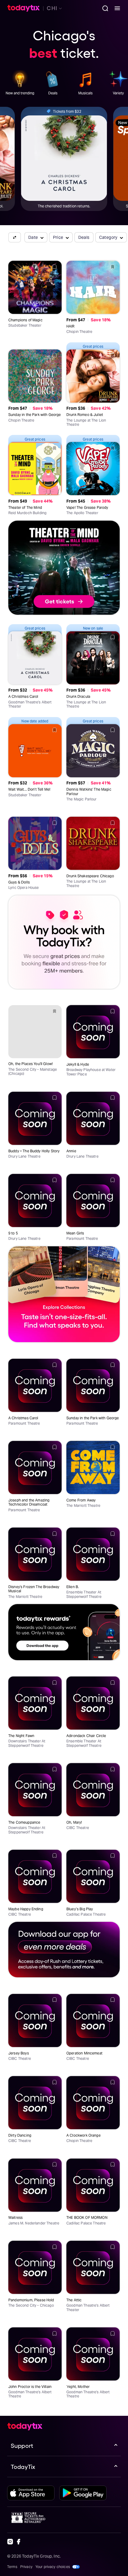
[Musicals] (85, 80)
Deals (84, 237)
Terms (12, 2567)
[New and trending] (20, 80)
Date (33, 237)
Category (108, 237)
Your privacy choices (53, 2567)
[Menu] (115, 8)
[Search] (103, 8)
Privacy (26, 2567)
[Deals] (53, 80)
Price (58, 237)
